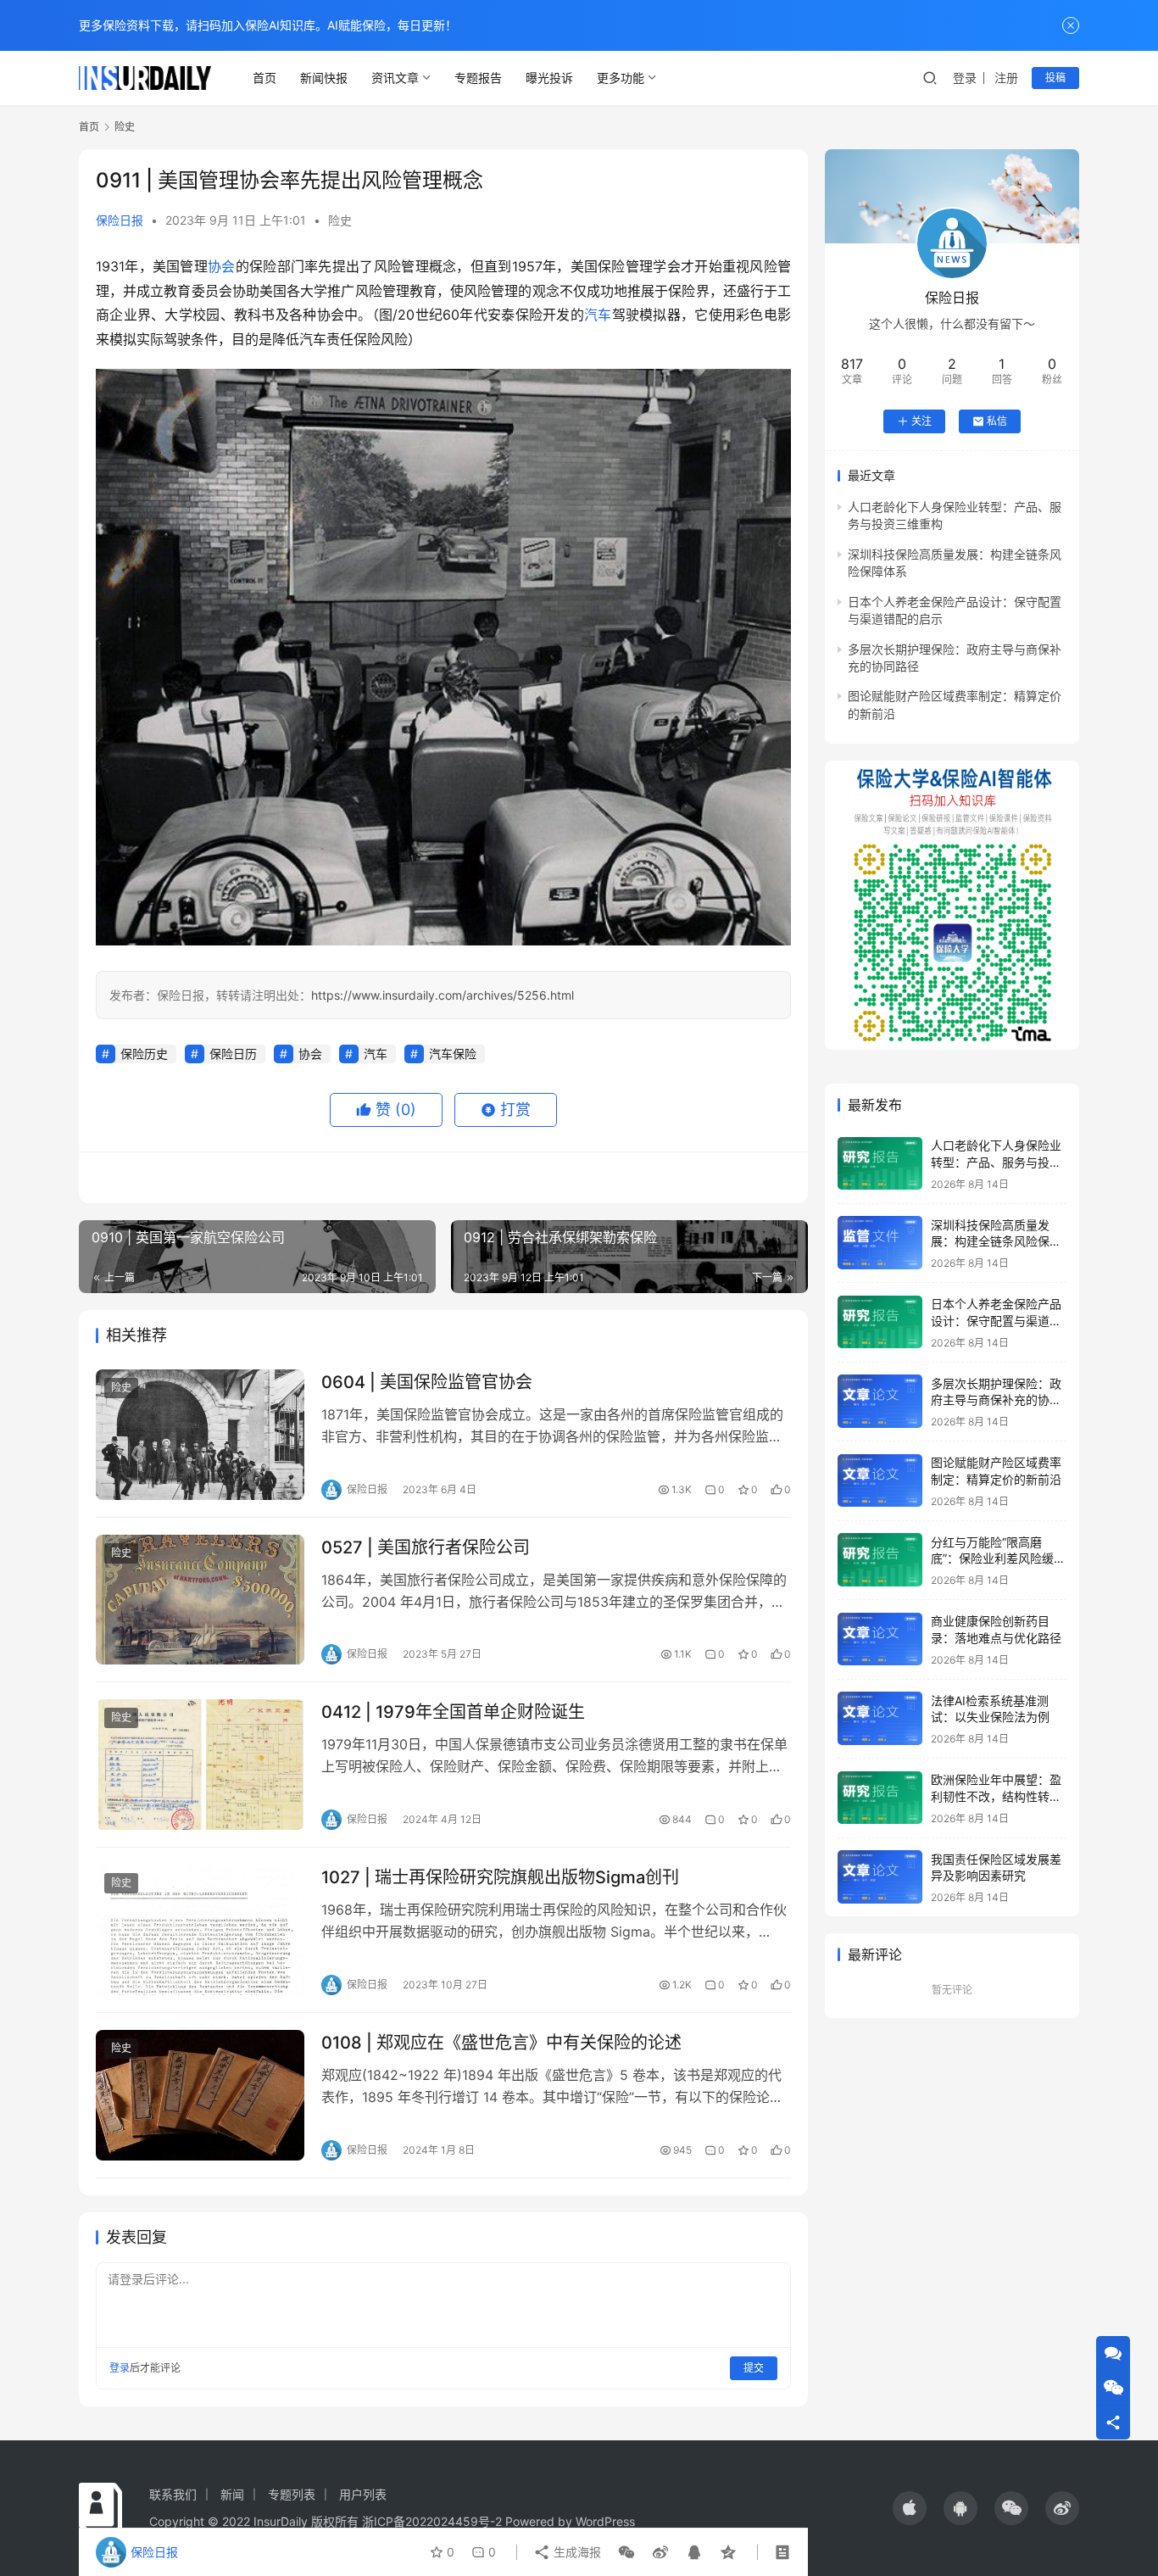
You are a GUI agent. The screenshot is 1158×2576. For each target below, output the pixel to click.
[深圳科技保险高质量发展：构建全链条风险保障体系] (880, 1243)
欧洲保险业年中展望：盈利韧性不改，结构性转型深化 (996, 1796)
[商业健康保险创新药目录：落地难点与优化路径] (880, 1639)
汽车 (598, 315)
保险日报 (120, 220)
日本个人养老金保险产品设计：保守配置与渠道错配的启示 (996, 1320)
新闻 (232, 2494)
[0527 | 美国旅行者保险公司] (200, 1600)
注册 (1006, 78)
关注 (921, 421)
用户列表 (363, 2494)
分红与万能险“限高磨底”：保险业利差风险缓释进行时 (998, 1558)
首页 (264, 78)
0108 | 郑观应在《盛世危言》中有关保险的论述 (501, 2043)
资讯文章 (395, 78)
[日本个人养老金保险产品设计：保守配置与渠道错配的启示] (880, 1322)
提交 (754, 2368)
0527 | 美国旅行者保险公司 (426, 1547)
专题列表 (292, 2494)
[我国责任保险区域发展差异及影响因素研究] (880, 1877)
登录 (965, 78)
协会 (222, 266)
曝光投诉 (549, 78)
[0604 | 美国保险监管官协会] (200, 1435)
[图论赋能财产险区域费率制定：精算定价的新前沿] (880, 1481)
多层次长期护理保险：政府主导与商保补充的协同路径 (996, 1399)
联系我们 (173, 2494)
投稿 (1055, 78)
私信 (997, 421)
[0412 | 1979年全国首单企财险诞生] (200, 1765)
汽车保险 (453, 1054)
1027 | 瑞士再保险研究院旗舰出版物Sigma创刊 (500, 1877)
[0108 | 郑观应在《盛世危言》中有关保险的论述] (200, 2095)
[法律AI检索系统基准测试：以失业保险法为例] (880, 1718)
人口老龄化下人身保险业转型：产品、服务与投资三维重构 (996, 1162)
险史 (340, 220)
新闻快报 (324, 78)
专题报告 (478, 78)
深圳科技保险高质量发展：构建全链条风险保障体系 (996, 1241)
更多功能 (621, 78)
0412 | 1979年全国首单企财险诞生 (453, 1712)
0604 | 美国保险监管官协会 (427, 1382)
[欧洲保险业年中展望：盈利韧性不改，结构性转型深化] (880, 1798)
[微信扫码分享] (626, 2552)
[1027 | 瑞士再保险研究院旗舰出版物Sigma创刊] (200, 1930)
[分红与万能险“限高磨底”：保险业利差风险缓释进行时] (880, 1560)
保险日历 (233, 1054)
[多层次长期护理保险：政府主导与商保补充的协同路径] (880, 1401)
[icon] (910, 2508)
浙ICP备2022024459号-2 (432, 2521)
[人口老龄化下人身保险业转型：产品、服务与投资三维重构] (880, 1164)
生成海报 (576, 2552)
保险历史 (144, 1054)
